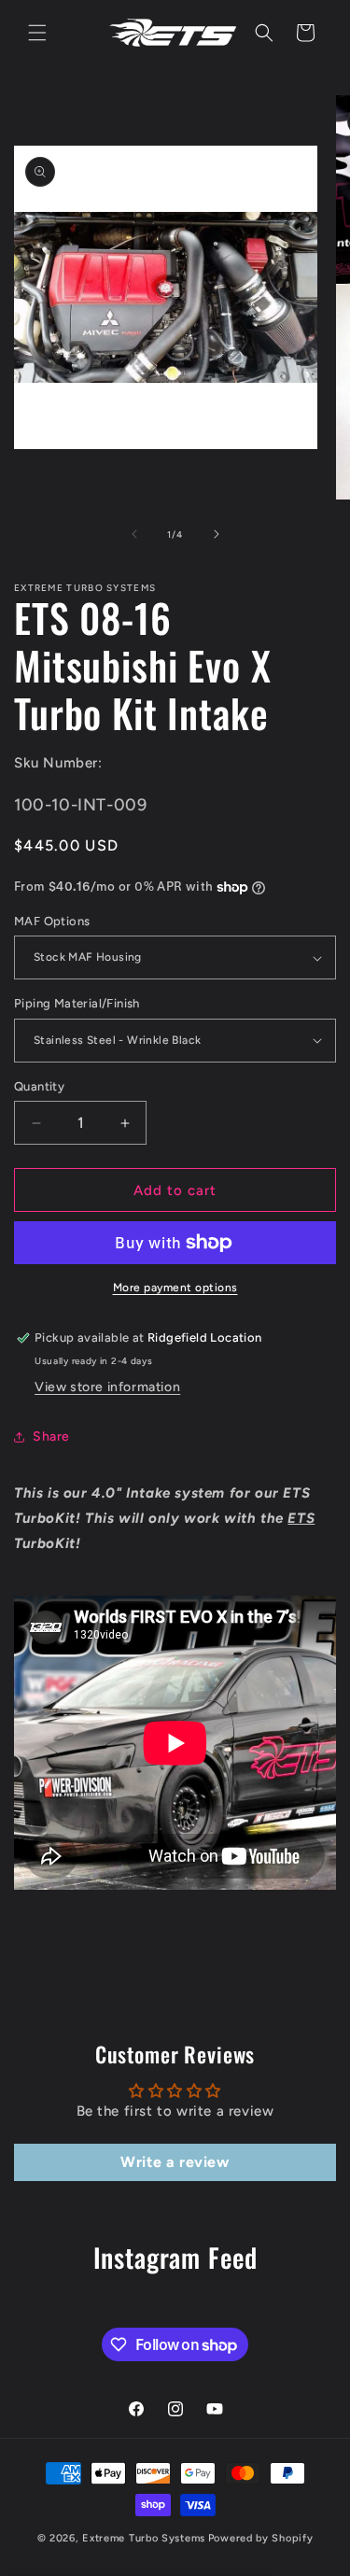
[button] (37, 33)
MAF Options (52, 921)
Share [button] (51, 1436)
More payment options (175, 1288)
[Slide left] (134, 534)
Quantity (39, 1086)
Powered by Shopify (261, 2538)
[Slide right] (217, 534)
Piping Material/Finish (77, 1003)
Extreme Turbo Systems (144, 2538)
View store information (107, 1387)
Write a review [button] (175, 2162)
